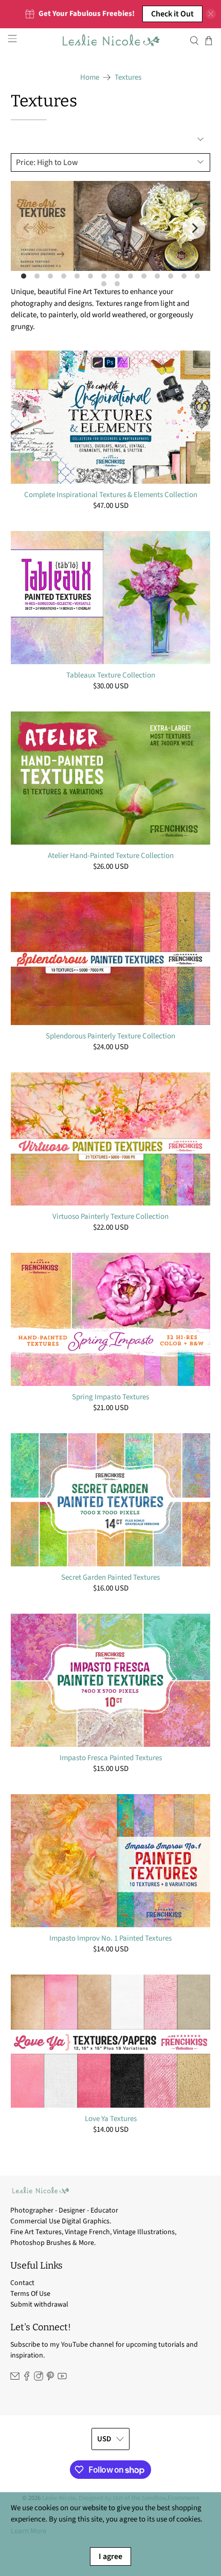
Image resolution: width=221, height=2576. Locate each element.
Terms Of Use (30, 2294)
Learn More (29, 2531)
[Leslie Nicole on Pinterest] (50, 2379)
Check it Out (172, 14)
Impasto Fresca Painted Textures (111, 1758)
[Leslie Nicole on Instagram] (39, 2379)
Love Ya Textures (111, 2118)
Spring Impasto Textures (110, 1397)
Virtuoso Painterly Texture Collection (110, 1216)
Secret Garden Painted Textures (110, 1577)
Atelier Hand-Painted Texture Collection (111, 855)
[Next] (194, 228)
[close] (211, 14)
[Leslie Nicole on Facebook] (27, 2379)
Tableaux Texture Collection (111, 675)
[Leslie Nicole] (111, 41)
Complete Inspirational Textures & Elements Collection (111, 495)
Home (90, 77)
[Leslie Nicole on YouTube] (62, 2379)
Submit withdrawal (39, 2305)
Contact (22, 2283)
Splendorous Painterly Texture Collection (110, 1036)
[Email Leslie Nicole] (15, 2379)
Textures (128, 77)
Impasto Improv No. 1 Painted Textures (110, 1938)
